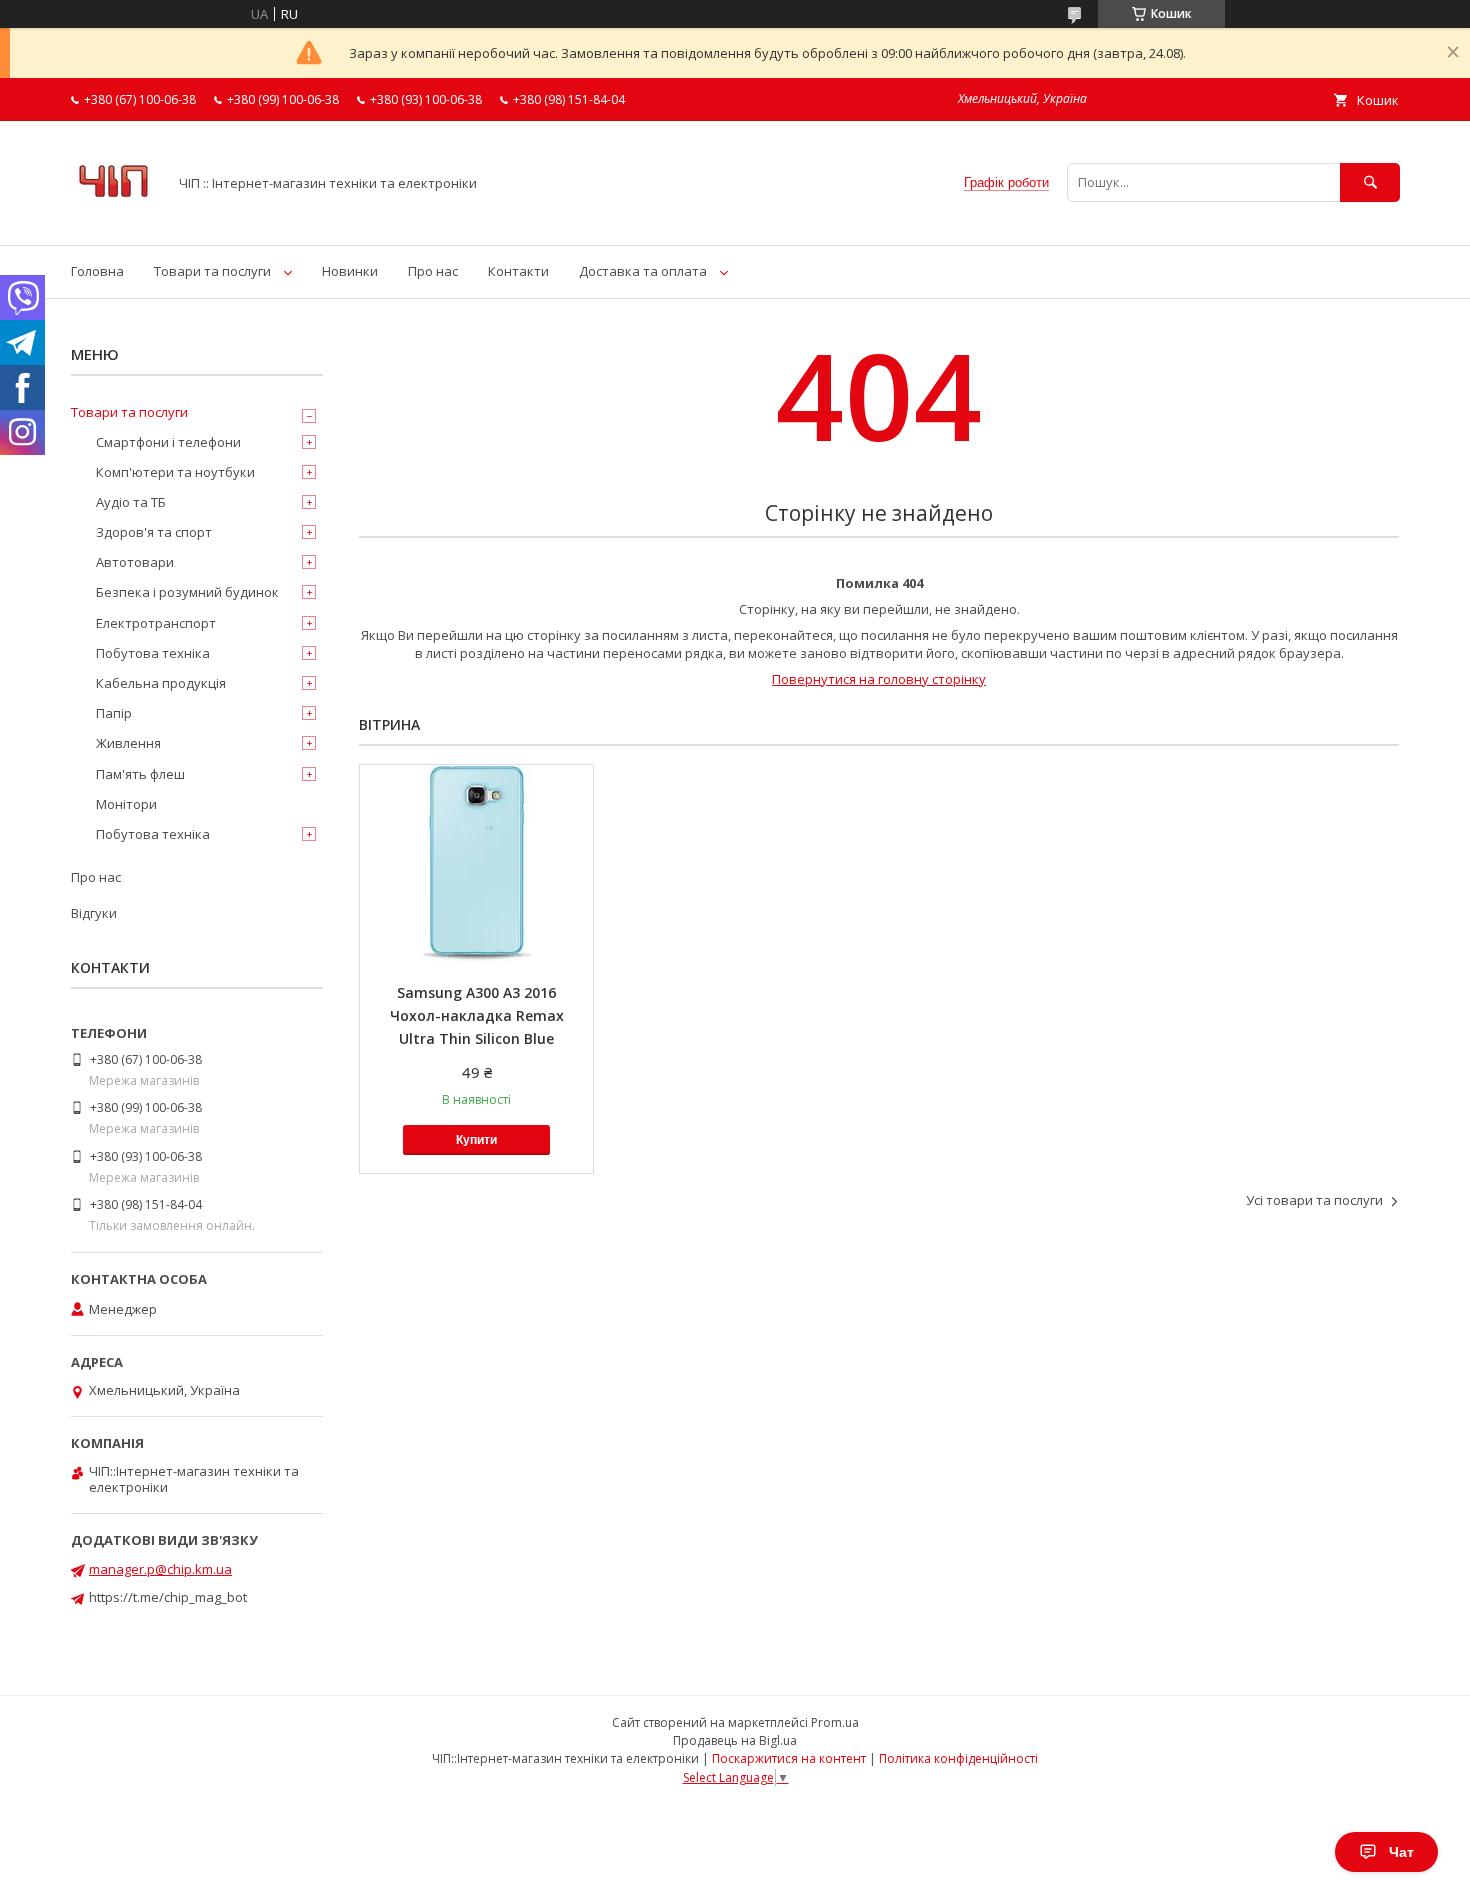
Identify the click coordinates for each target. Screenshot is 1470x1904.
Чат (1401, 1852)
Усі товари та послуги (1314, 1200)
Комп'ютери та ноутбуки (175, 472)
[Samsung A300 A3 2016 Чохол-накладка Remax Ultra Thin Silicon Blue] (476, 865)
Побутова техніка (153, 653)
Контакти (518, 271)
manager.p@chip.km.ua (160, 1569)
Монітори (126, 804)
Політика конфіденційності (958, 1758)
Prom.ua (835, 1722)
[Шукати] (1370, 182)
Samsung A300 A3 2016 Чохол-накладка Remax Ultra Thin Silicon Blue (477, 1015)
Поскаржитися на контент (789, 1758)
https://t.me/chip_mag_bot (168, 1597)
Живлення (128, 743)
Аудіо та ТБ (131, 502)
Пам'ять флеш (140, 774)
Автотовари (135, 562)
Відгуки (94, 913)
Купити (476, 1140)
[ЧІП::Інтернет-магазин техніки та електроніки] (113, 219)
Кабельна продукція (161, 683)
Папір (114, 713)
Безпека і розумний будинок (187, 592)
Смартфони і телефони (168, 442)
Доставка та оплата (643, 271)
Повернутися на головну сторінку (879, 679)
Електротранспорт (156, 623)
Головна (97, 271)
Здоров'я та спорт (154, 532)
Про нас (433, 271)
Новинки (350, 271)
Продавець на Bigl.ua (735, 1740)
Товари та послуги (212, 271)
